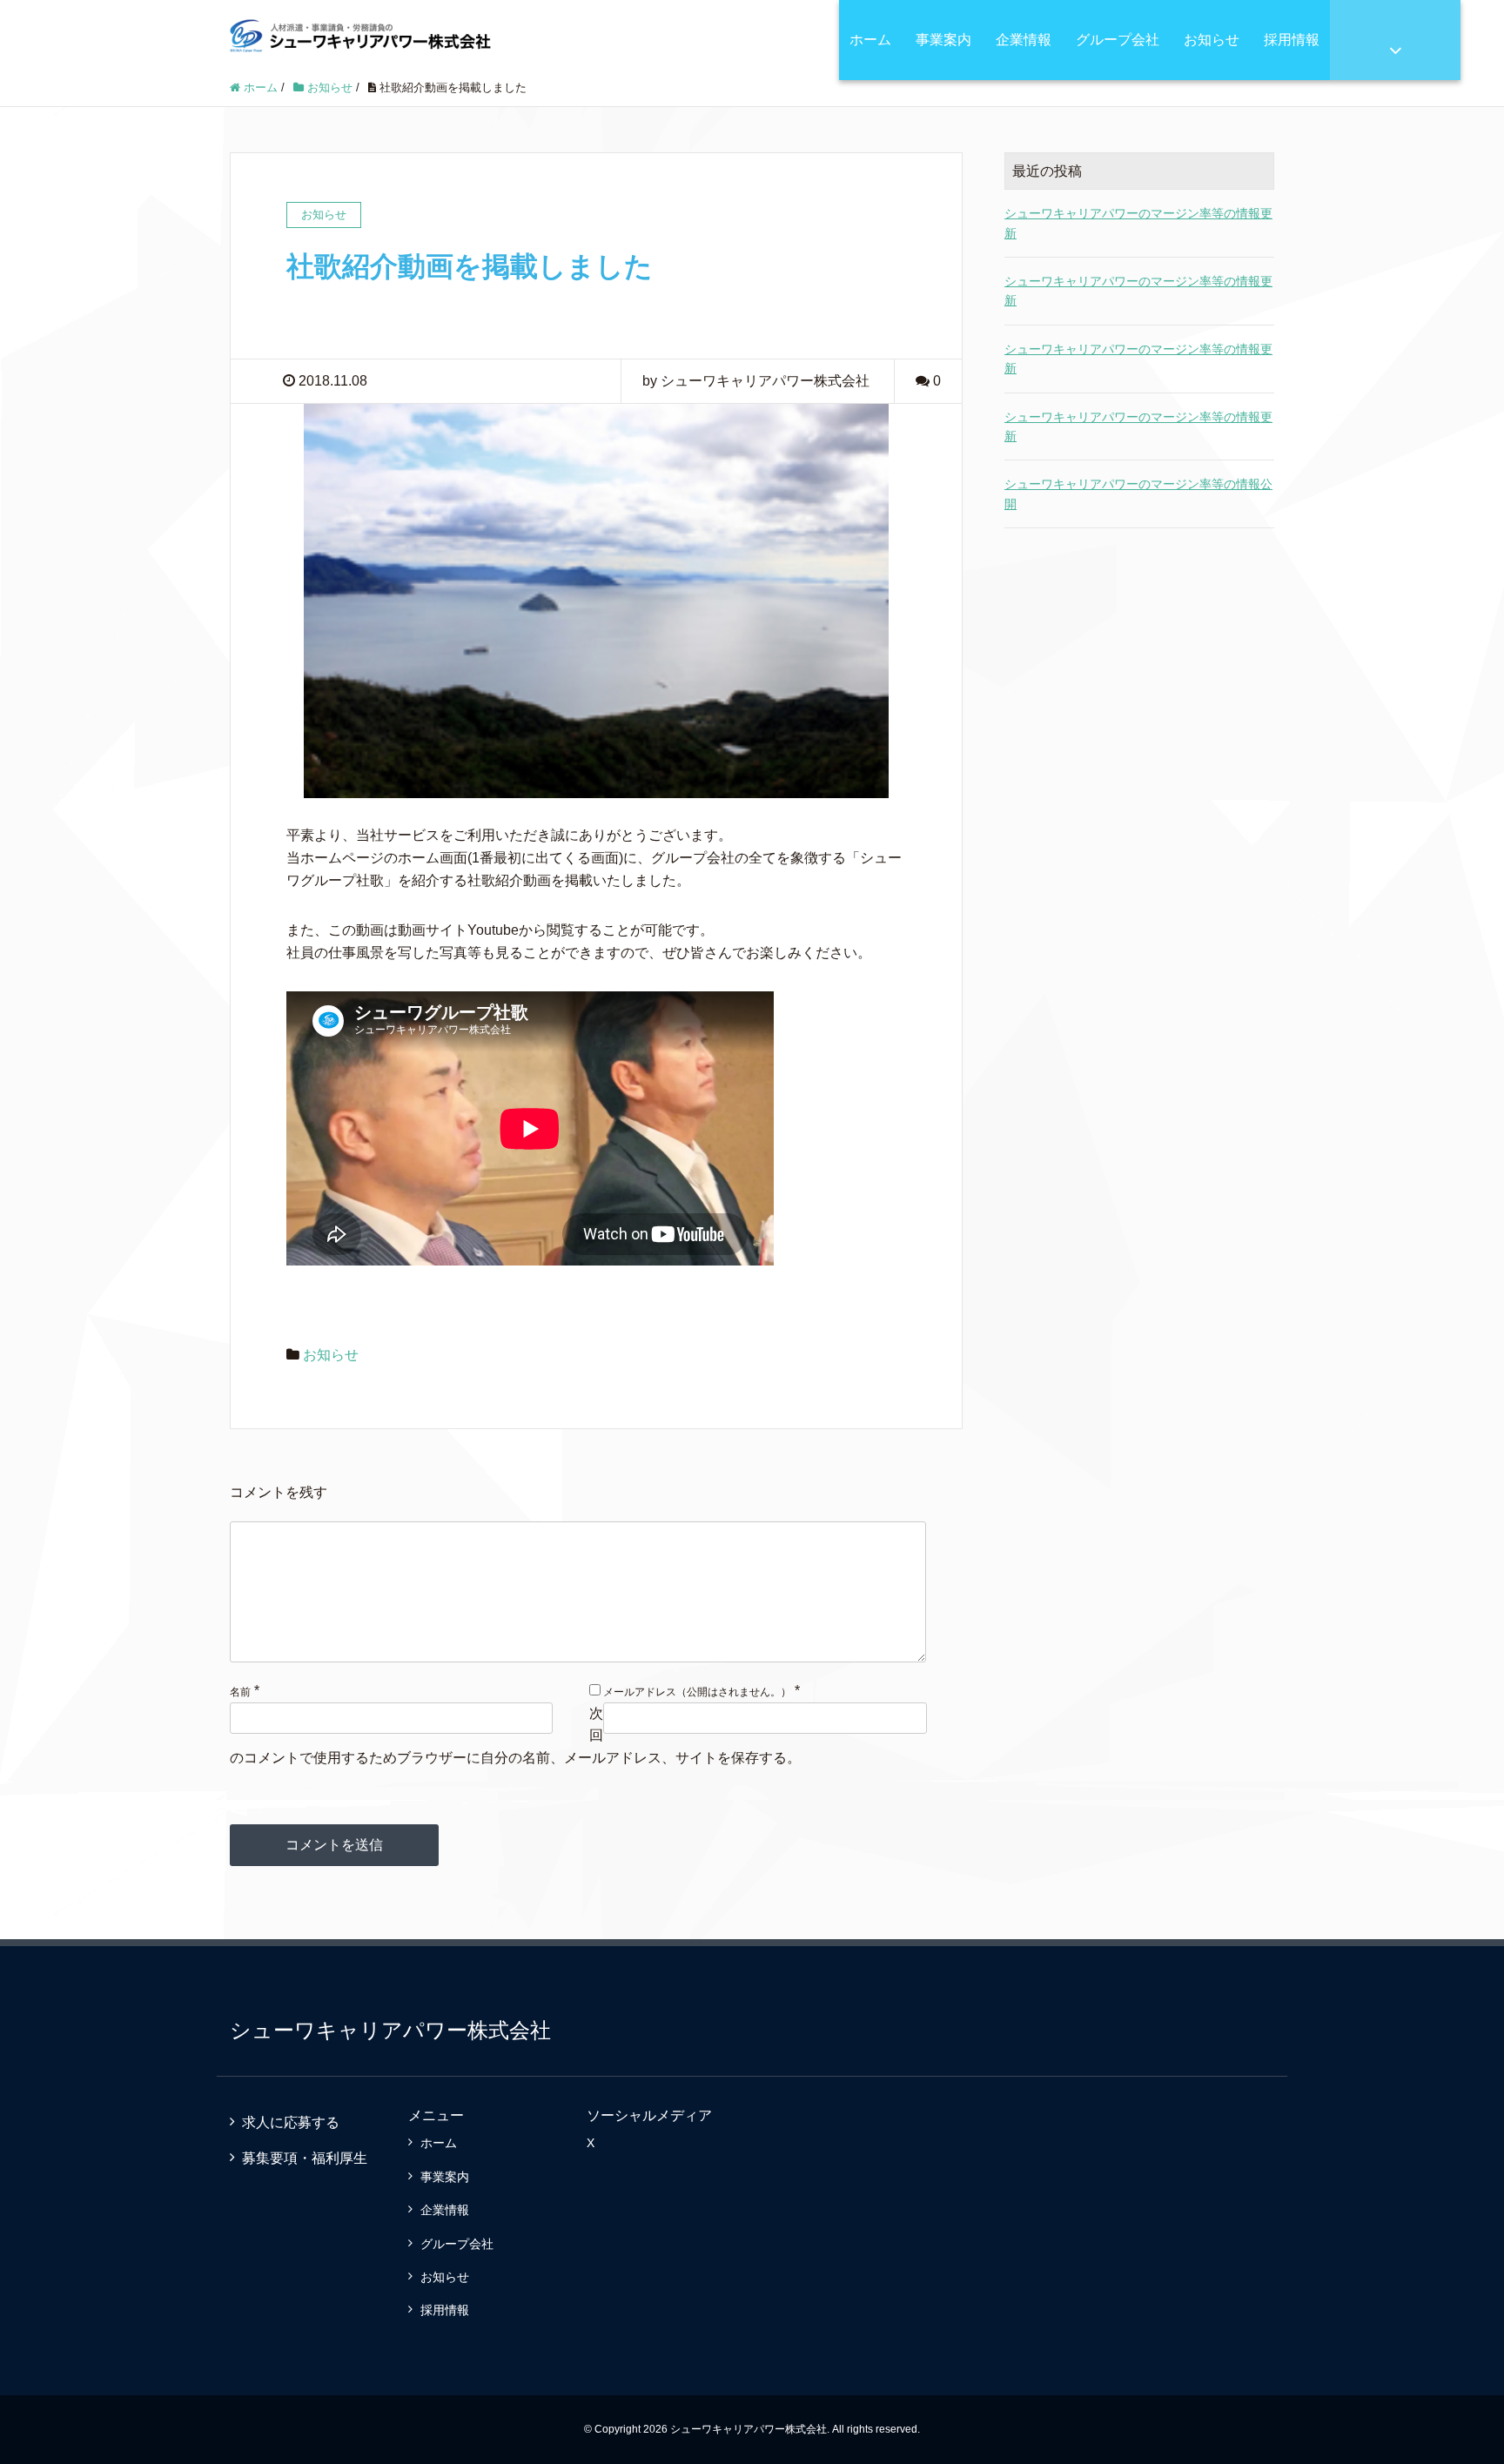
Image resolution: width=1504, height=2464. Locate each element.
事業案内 (943, 40)
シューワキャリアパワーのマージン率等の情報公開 (1138, 493)
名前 (240, 1692)
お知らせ (1212, 40)
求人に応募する (291, 2122)
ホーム (870, 40)
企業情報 (1024, 40)
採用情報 (1292, 40)
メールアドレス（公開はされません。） (697, 1692)
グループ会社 (1118, 40)
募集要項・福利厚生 (305, 2158)
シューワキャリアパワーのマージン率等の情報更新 (1138, 223)
